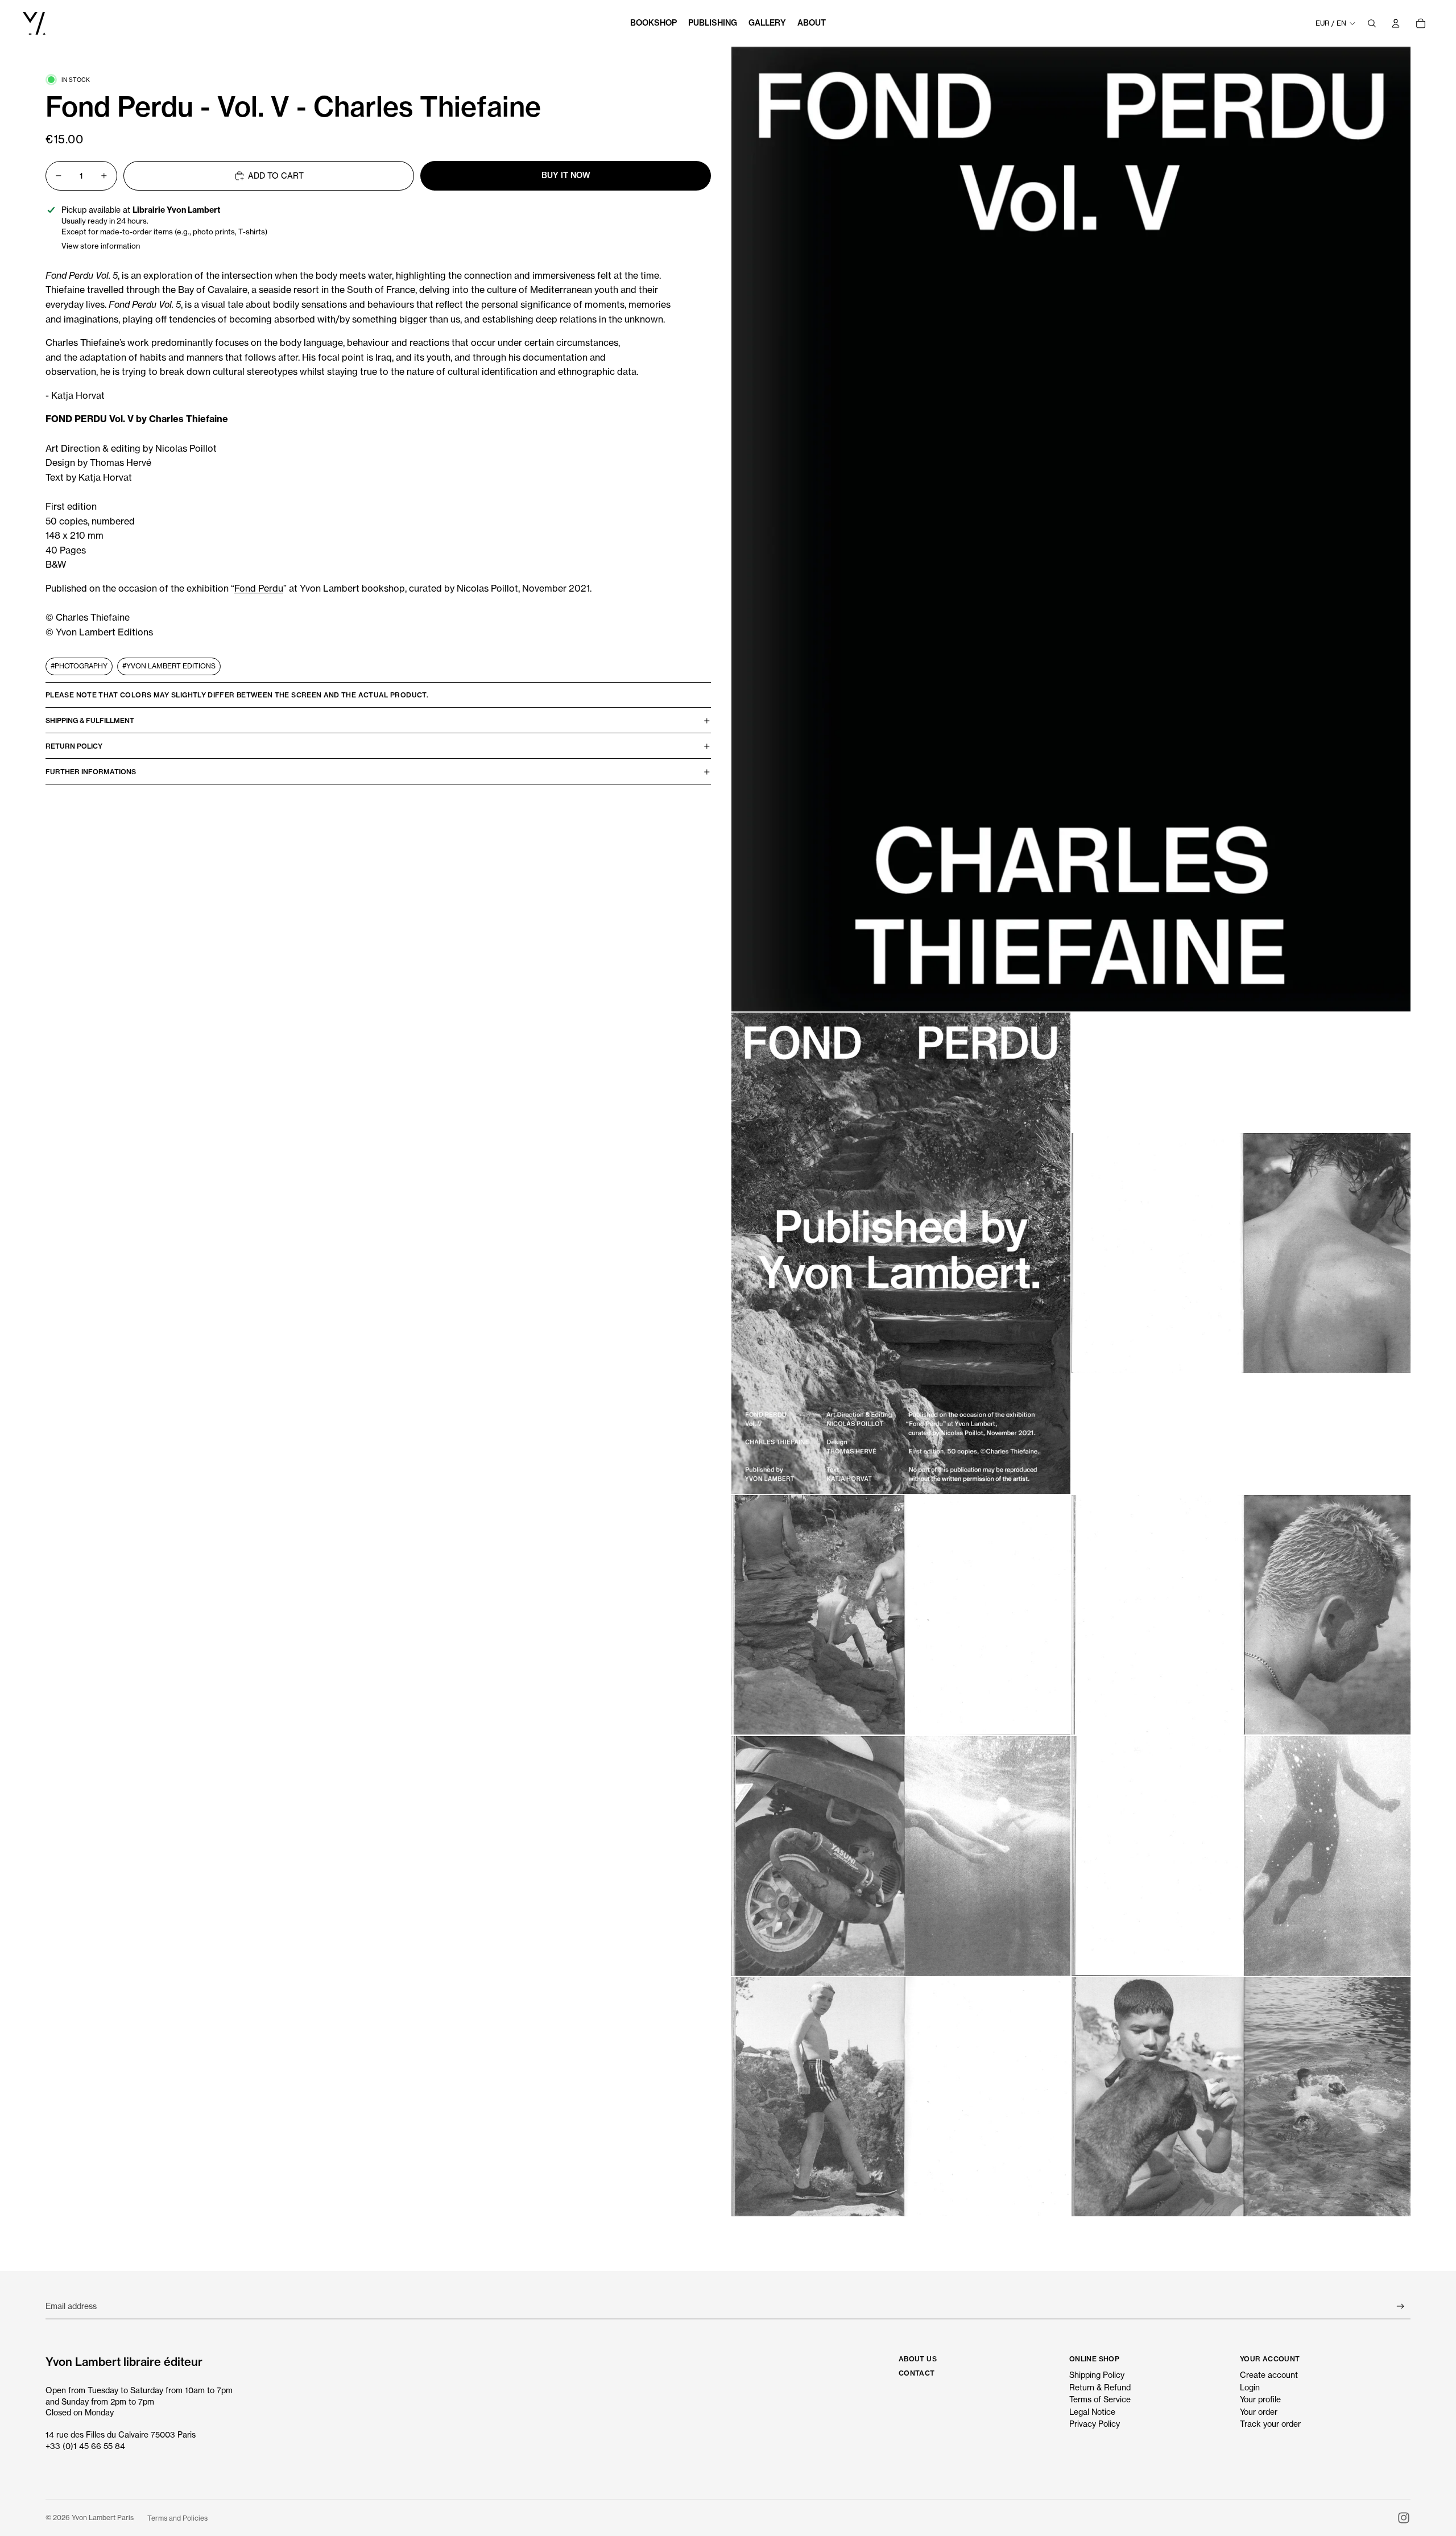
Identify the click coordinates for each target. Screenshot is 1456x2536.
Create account (1269, 2375)
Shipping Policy (1097, 2375)
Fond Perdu (259, 588)
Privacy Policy (1095, 2424)
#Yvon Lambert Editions (169, 666)
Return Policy (74, 746)
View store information (101, 246)
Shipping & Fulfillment (90, 720)
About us (918, 2359)
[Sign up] (1401, 2306)
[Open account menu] (1396, 23)
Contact (917, 2373)
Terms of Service (1100, 2399)
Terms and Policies (177, 2518)
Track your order (1270, 2424)
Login (1250, 2387)
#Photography (79, 666)
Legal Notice (1092, 2412)
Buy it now (566, 175)
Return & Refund (1100, 2387)
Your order (1259, 2412)
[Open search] (1372, 23)
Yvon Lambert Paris (103, 2518)
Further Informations (91, 772)
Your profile (1260, 2399)
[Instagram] (1404, 2518)
